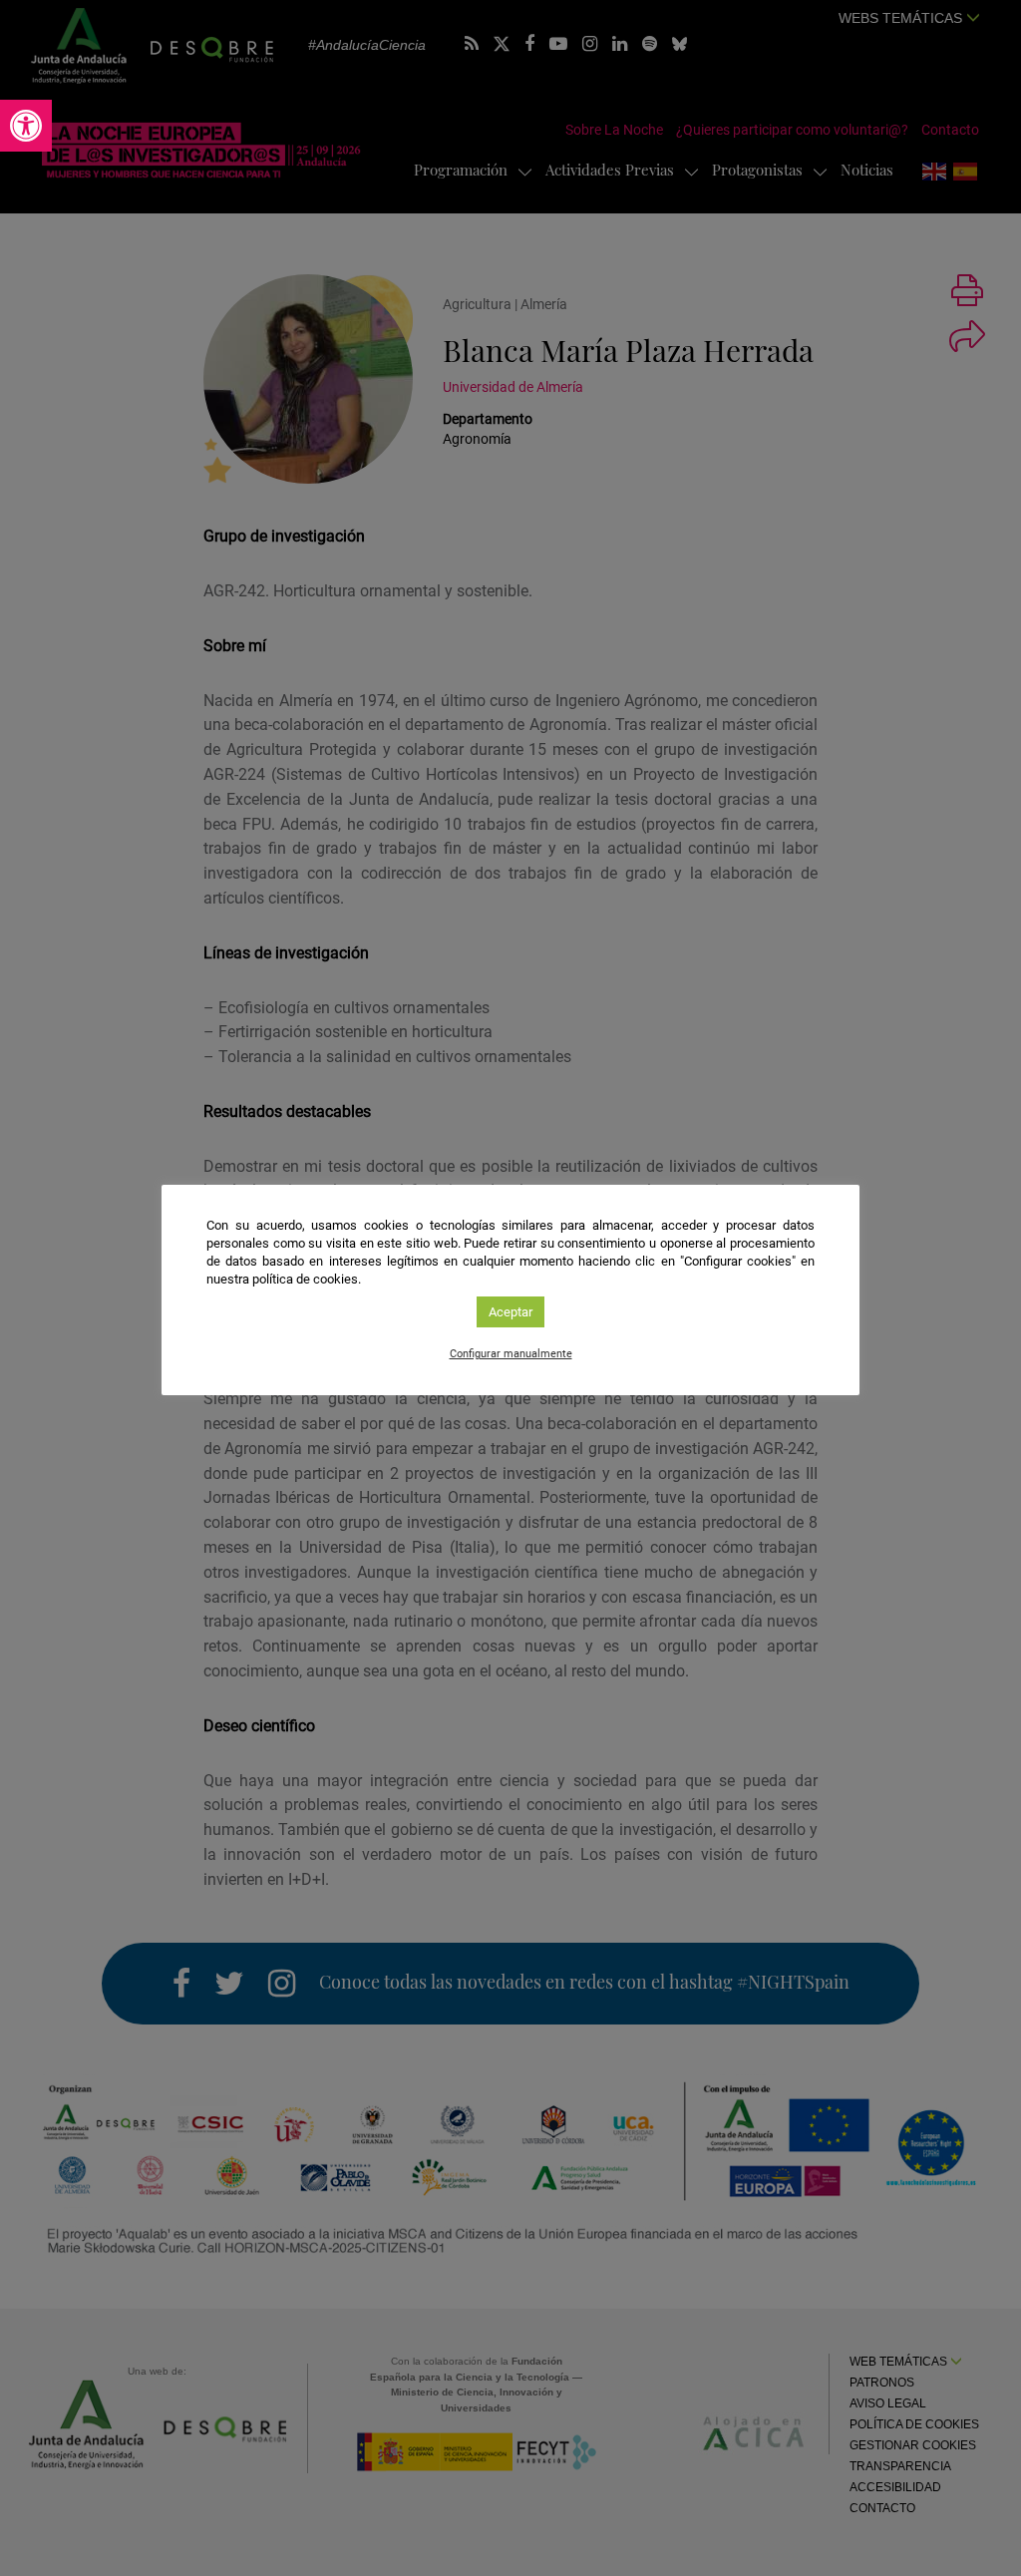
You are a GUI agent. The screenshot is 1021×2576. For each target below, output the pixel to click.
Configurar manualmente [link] (511, 1354)
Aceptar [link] (510, 1312)
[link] (26, 126)
